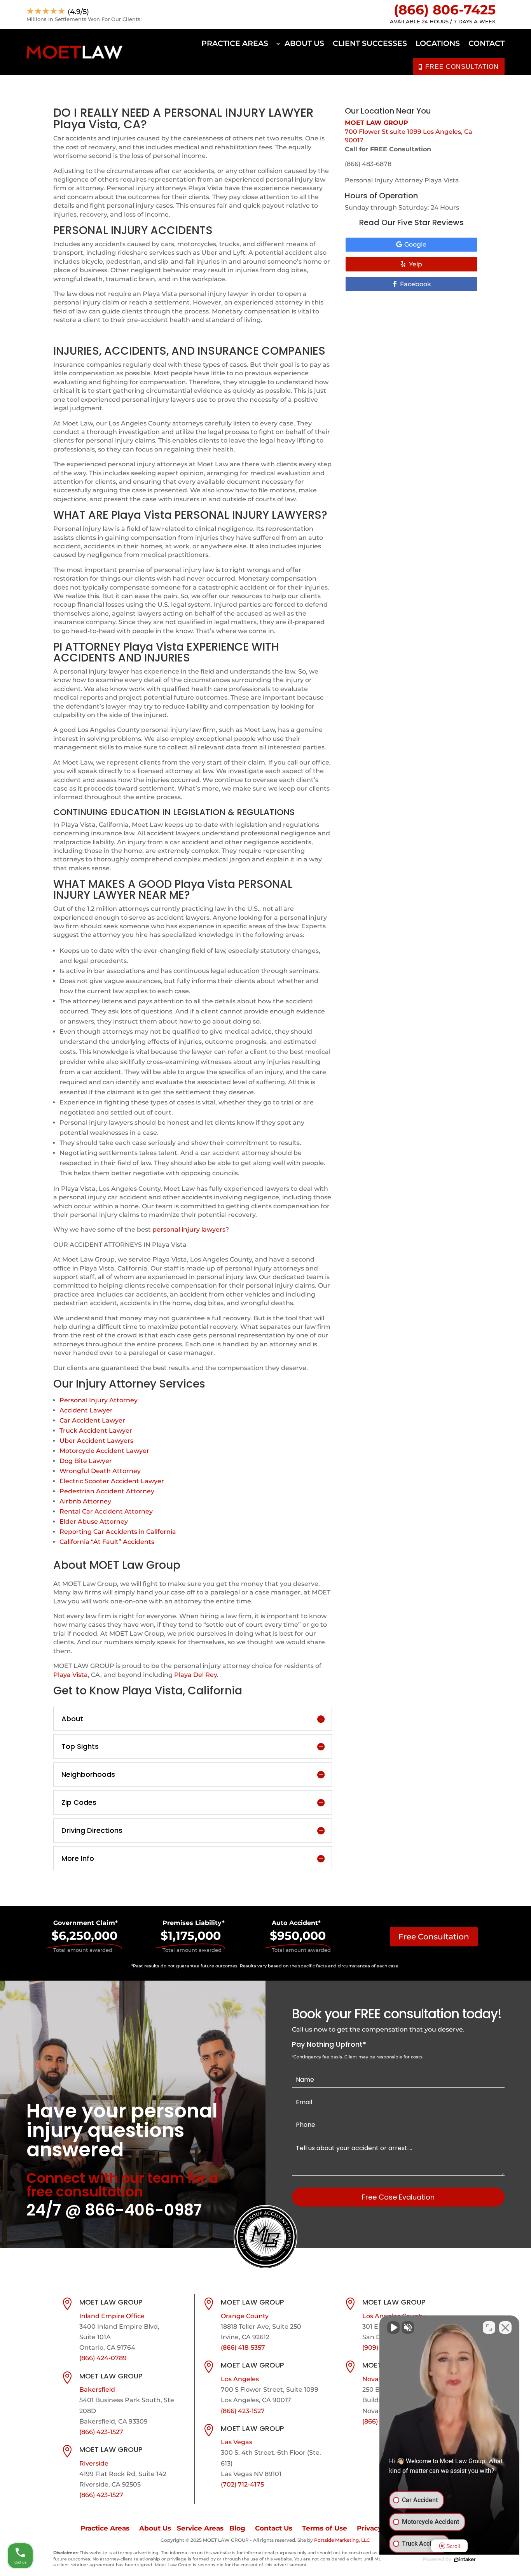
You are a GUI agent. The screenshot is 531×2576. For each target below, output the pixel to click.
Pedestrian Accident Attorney (107, 1491)
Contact (486, 43)
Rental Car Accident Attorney (106, 1511)
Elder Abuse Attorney (94, 1522)
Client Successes (370, 43)
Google (415, 244)
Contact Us (274, 2528)
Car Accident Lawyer (92, 1420)
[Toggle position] (489, 2327)
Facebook (416, 284)
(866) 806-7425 (445, 10)
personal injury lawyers (189, 1229)
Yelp (416, 264)
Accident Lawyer (86, 1410)
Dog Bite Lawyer (86, 1461)
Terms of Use (325, 2528)
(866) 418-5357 (243, 2348)
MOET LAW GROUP (376, 123)
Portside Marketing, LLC (342, 2540)
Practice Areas (235, 43)
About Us (304, 43)
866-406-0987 (143, 2210)
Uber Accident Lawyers (96, 1441)
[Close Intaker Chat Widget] (505, 2327)
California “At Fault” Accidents (107, 1542)
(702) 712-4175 (242, 2484)
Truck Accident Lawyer (96, 1431)
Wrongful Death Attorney (100, 1471)
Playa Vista (71, 1675)
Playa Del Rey (196, 1675)
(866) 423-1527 (101, 2432)
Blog (237, 2528)
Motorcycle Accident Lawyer (104, 1451)
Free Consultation (434, 1937)
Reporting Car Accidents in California (118, 1532)
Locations (438, 43)
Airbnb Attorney (85, 1501)
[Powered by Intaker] (465, 2560)
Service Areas (200, 2528)
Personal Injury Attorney (99, 1400)
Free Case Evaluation (398, 2197)
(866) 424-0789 (103, 2358)
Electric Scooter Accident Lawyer (112, 1481)
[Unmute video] (393, 2327)
